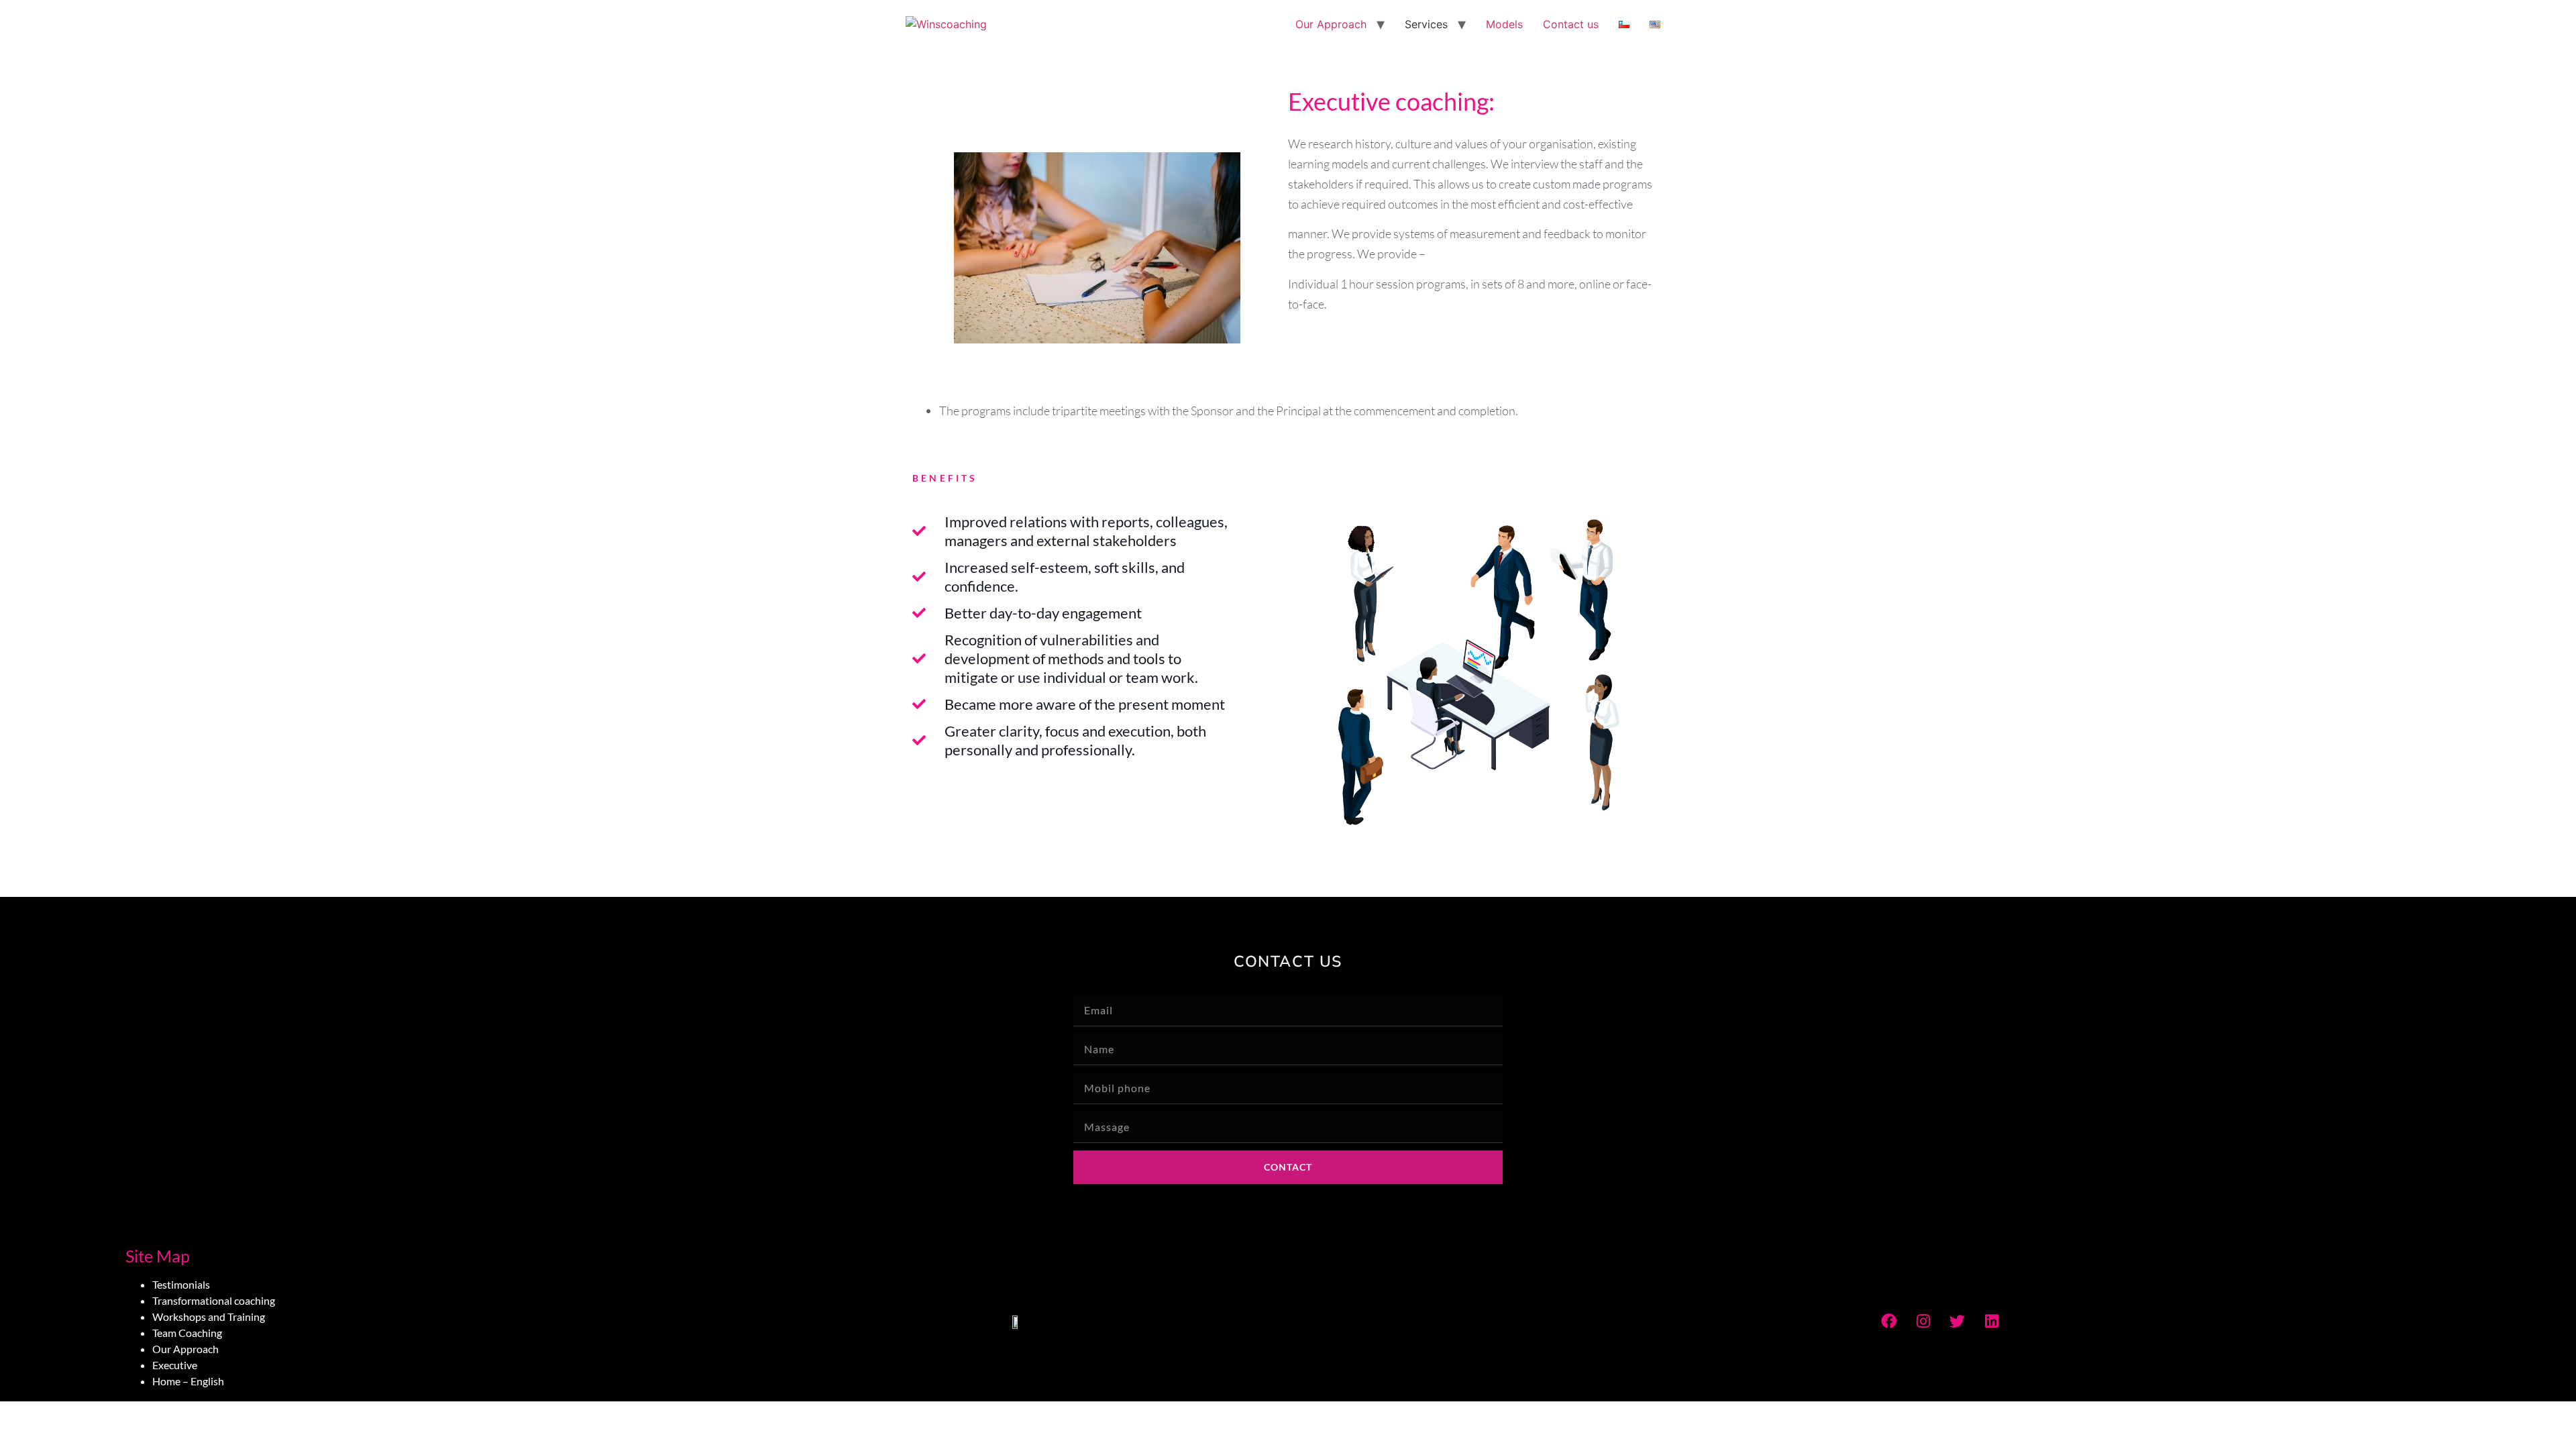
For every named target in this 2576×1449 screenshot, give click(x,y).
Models (1504, 24)
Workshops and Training (209, 1317)
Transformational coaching (214, 1300)
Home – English (188, 1381)
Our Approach (1331, 24)
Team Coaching (187, 1333)
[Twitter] (1957, 1321)
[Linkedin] (1992, 1321)
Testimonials (181, 1284)
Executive (175, 1365)
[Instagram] (1923, 1321)
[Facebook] (1889, 1321)
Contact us (1571, 24)
